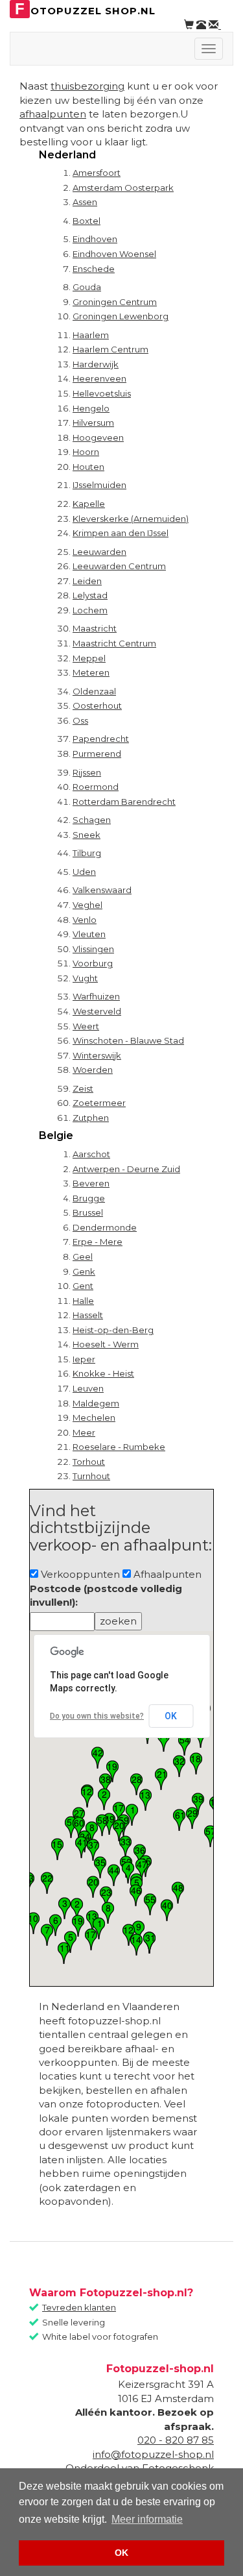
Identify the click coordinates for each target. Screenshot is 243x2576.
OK (171, 1716)
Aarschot (91, 1154)
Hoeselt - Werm (106, 1344)
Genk (84, 1271)
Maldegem (96, 1403)
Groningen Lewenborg (121, 316)
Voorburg (93, 963)
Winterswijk (97, 1055)
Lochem (90, 610)
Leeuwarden (99, 552)
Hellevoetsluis (102, 393)
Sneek (87, 835)
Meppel (89, 658)
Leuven (88, 1388)
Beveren (91, 1183)
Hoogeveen (98, 437)
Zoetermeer (99, 1103)
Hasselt (88, 1315)
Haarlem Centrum (110, 349)
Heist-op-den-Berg (113, 1330)
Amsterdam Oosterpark (123, 188)
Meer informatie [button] (147, 2519)
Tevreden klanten (79, 2307)
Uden (84, 872)
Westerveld (97, 1011)
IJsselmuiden (99, 485)
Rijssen (87, 772)
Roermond (96, 787)
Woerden (93, 1070)
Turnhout (91, 1476)
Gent (83, 1286)
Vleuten (89, 934)
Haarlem (91, 335)
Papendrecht (101, 739)
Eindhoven (95, 239)
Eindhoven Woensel (114, 254)
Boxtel (87, 221)
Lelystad (90, 595)
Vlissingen (93, 949)
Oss (80, 720)
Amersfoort (97, 173)
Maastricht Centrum (114, 643)
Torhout (89, 1462)
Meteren (91, 672)
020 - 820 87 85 (176, 2440)
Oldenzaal (94, 691)
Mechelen (94, 1417)
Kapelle (89, 504)
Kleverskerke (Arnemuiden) (131, 519)
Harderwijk (96, 364)
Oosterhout (97, 705)
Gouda (87, 287)
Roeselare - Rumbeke (119, 1447)
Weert (86, 1026)
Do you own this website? (97, 1716)
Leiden (87, 581)
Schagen (92, 820)
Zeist (83, 1088)
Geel (83, 1257)
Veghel (87, 905)
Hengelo (91, 408)
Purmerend (97, 754)
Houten (88, 467)
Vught (85, 978)
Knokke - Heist (103, 1373)
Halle (83, 1301)
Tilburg (87, 853)
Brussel (88, 1212)
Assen (85, 202)
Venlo (85, 920)
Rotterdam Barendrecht (124, 802)
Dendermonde (105, 1227)
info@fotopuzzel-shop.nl (153, 2454)
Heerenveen (99, 378)
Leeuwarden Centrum (119, 566)
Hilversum (93, 423)
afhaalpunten (53, 114)
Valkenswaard (102, 890)
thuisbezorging (87, 86)
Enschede (94, 269)
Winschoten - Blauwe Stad (128, 1040)
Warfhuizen (96, 996)
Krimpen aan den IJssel (121, 533)
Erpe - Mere (98, 1242)
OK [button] (121, 2553)
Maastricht (95, 628)
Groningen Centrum (115, 302)
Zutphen (91, 1118)
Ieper (84, 1359)
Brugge (89, 1198)
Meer (84, 1432)
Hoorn (86, 452)
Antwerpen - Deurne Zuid (126, 1169)
